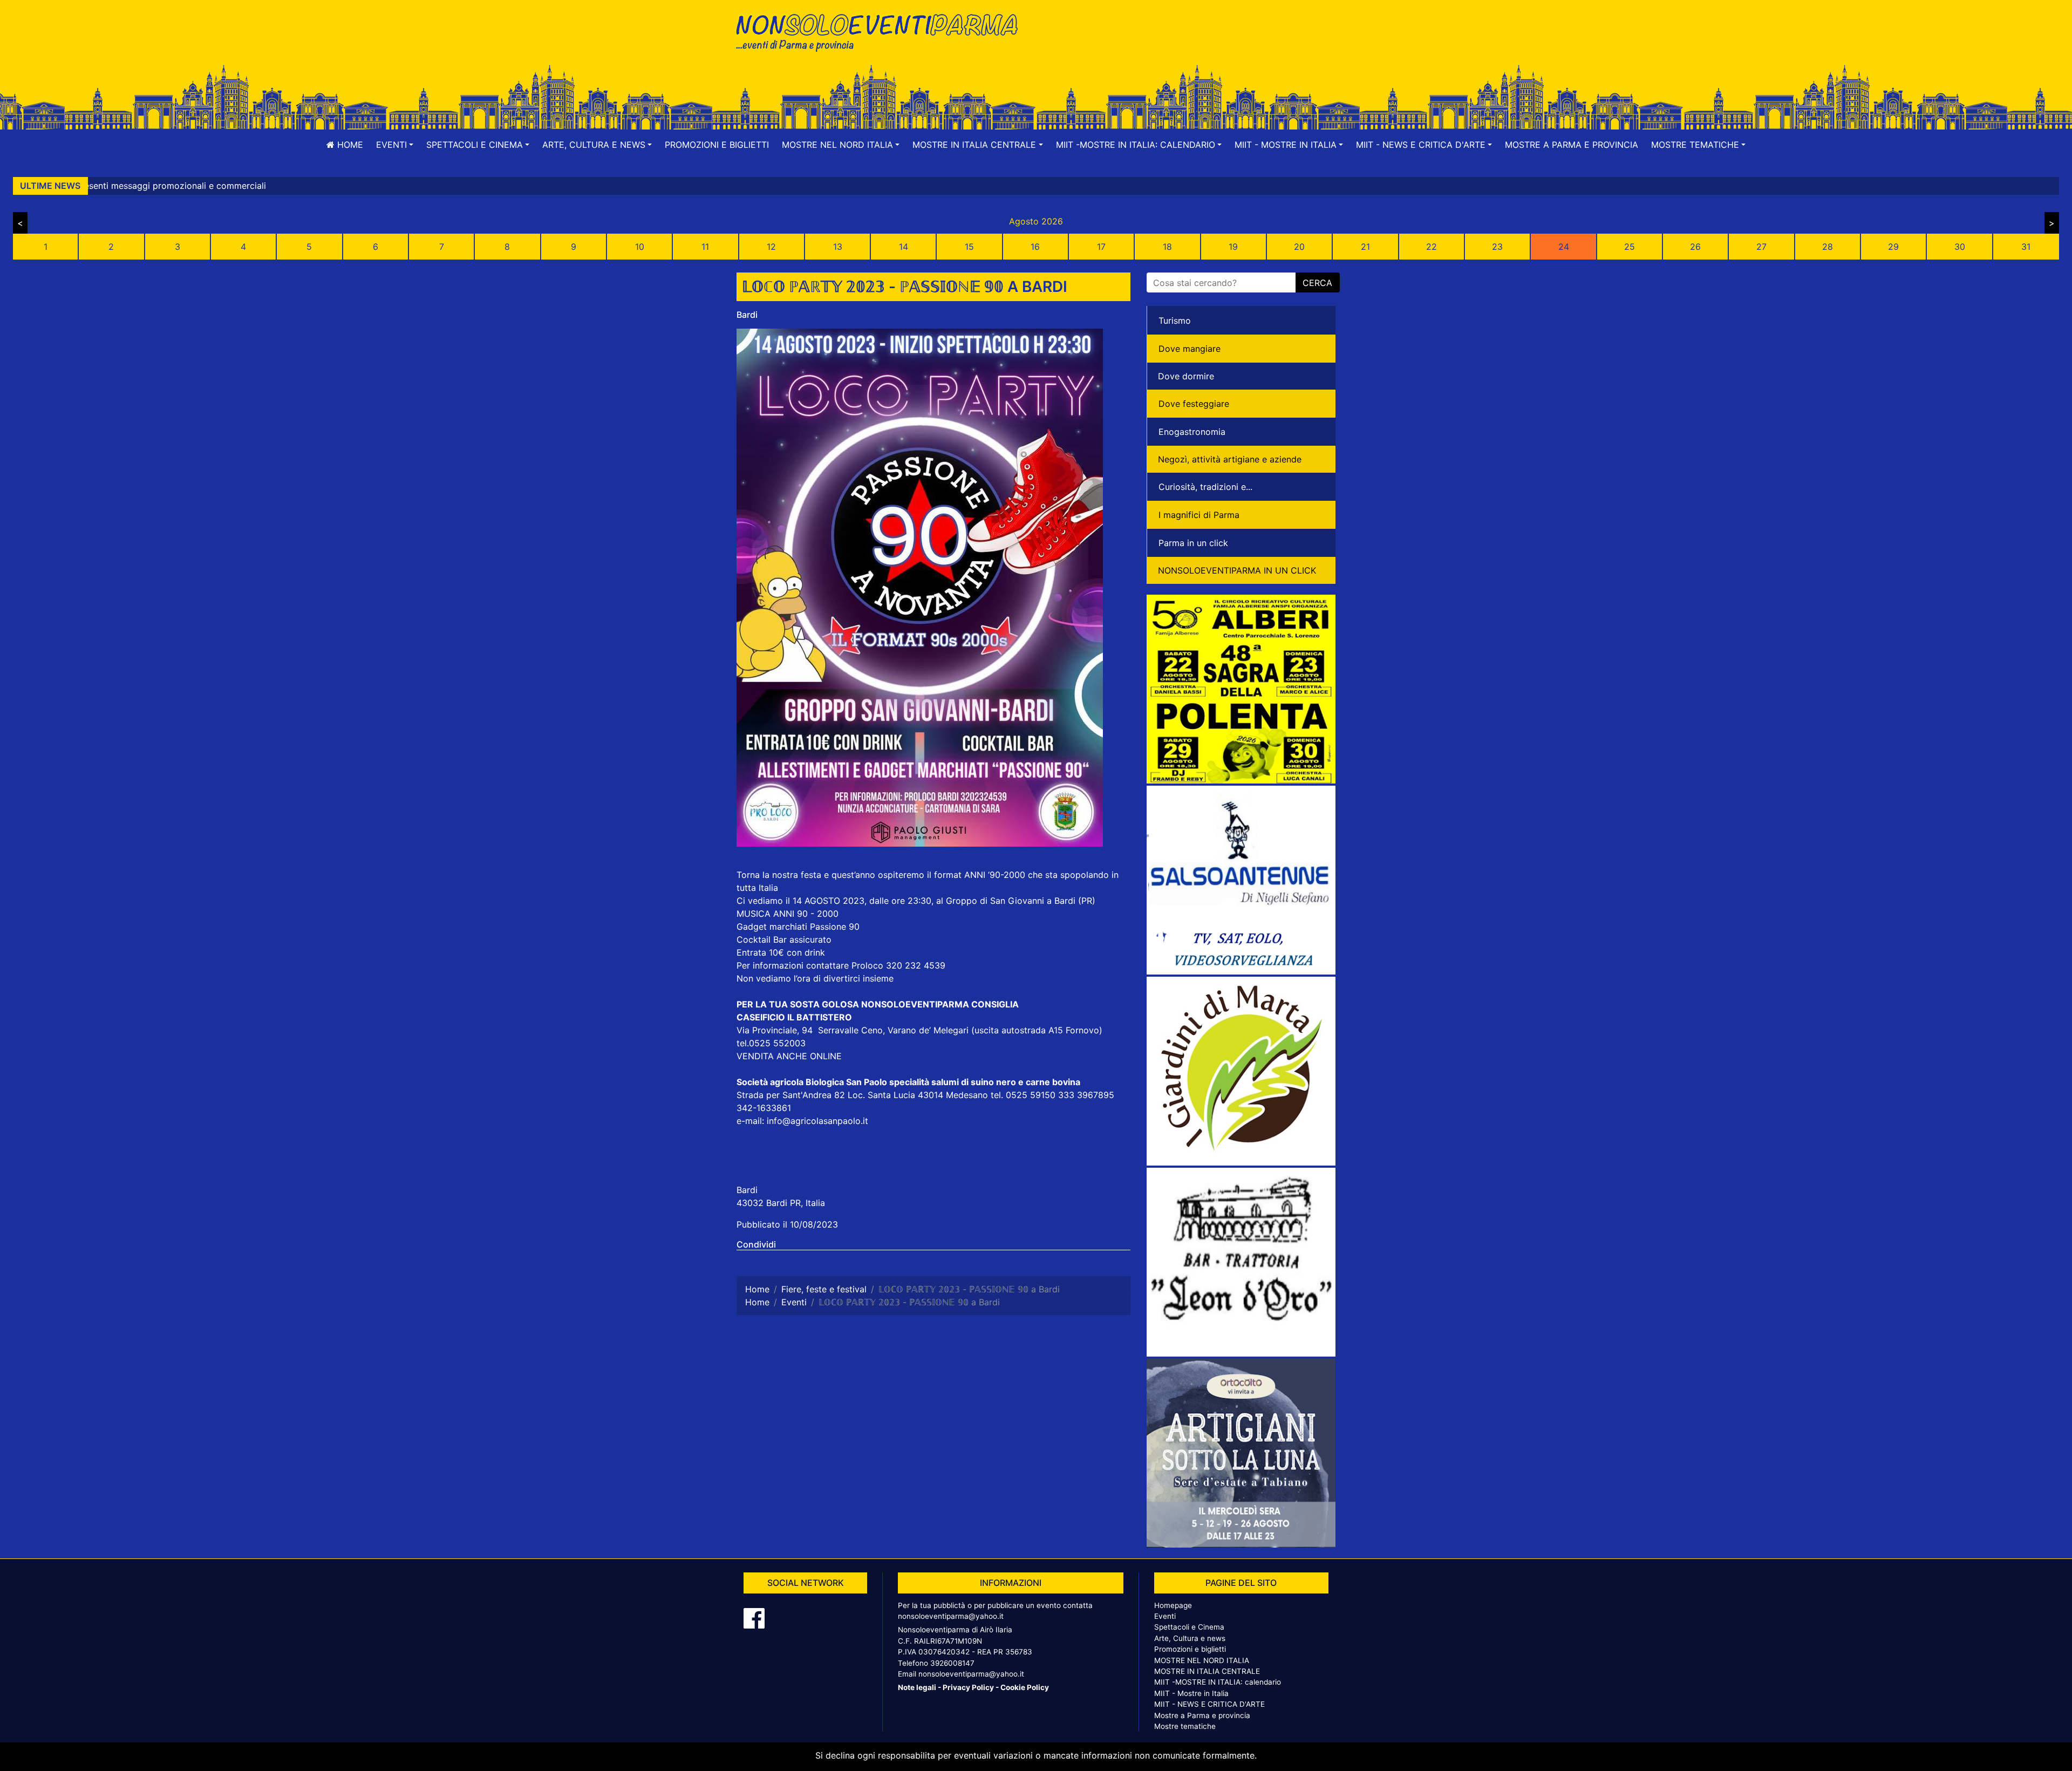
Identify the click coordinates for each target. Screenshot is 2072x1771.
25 (1630, 247)
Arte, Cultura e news (1190, 1638)
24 (1564, 247)
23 (1497, 247)
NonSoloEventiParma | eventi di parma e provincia (882, 31)
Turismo (1175, 321)
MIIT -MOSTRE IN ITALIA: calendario (1218, 1682)
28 (1828, 247)
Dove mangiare (1190, 349)
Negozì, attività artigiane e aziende (1230, 459)
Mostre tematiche (1185, 1726)
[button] (395, 145)
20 (1299, 247)
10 (640, 247)
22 (1432, 247)
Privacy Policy (968, 1687)
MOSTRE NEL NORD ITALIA (1202, 1660)
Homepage (1173, 1605)
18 (1167, 247)
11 (705, 247)
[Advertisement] (1190, 44)
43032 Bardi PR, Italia (781, 1203)
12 (771, 247)
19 (1233, 247)
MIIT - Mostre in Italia (1191, 1693)
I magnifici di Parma (1199, 515)
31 (2026, 247)
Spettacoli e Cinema (1189, 1627)
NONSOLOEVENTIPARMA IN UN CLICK (1237, 570)
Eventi (1165, 1616)
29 (1893, 247)
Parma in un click (1193, 543)
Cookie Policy (1025, 1687)
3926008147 (952, 1663)
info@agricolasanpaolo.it (817, 1121)
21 (1365, 247)
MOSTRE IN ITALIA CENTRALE (1207, 1671)
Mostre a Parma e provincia (1572, 145)
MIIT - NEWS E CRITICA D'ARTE (1209, 1704)
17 (1101, 247)
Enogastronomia (1192, 432)
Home (349, 145)
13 (838, 247)
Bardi (747, 315)
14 (904, 247)
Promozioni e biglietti (717, 145)
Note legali (917, 1687)
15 (969, 247)
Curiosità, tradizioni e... (1205, 487)
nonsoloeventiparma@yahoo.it (951, 1616)
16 (1035, 247)
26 (1695, 247)
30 (1960, 247)
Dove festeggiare (1194, 404)
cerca (1317, 283)
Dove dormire (1186, 376)
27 (1761, 247)
